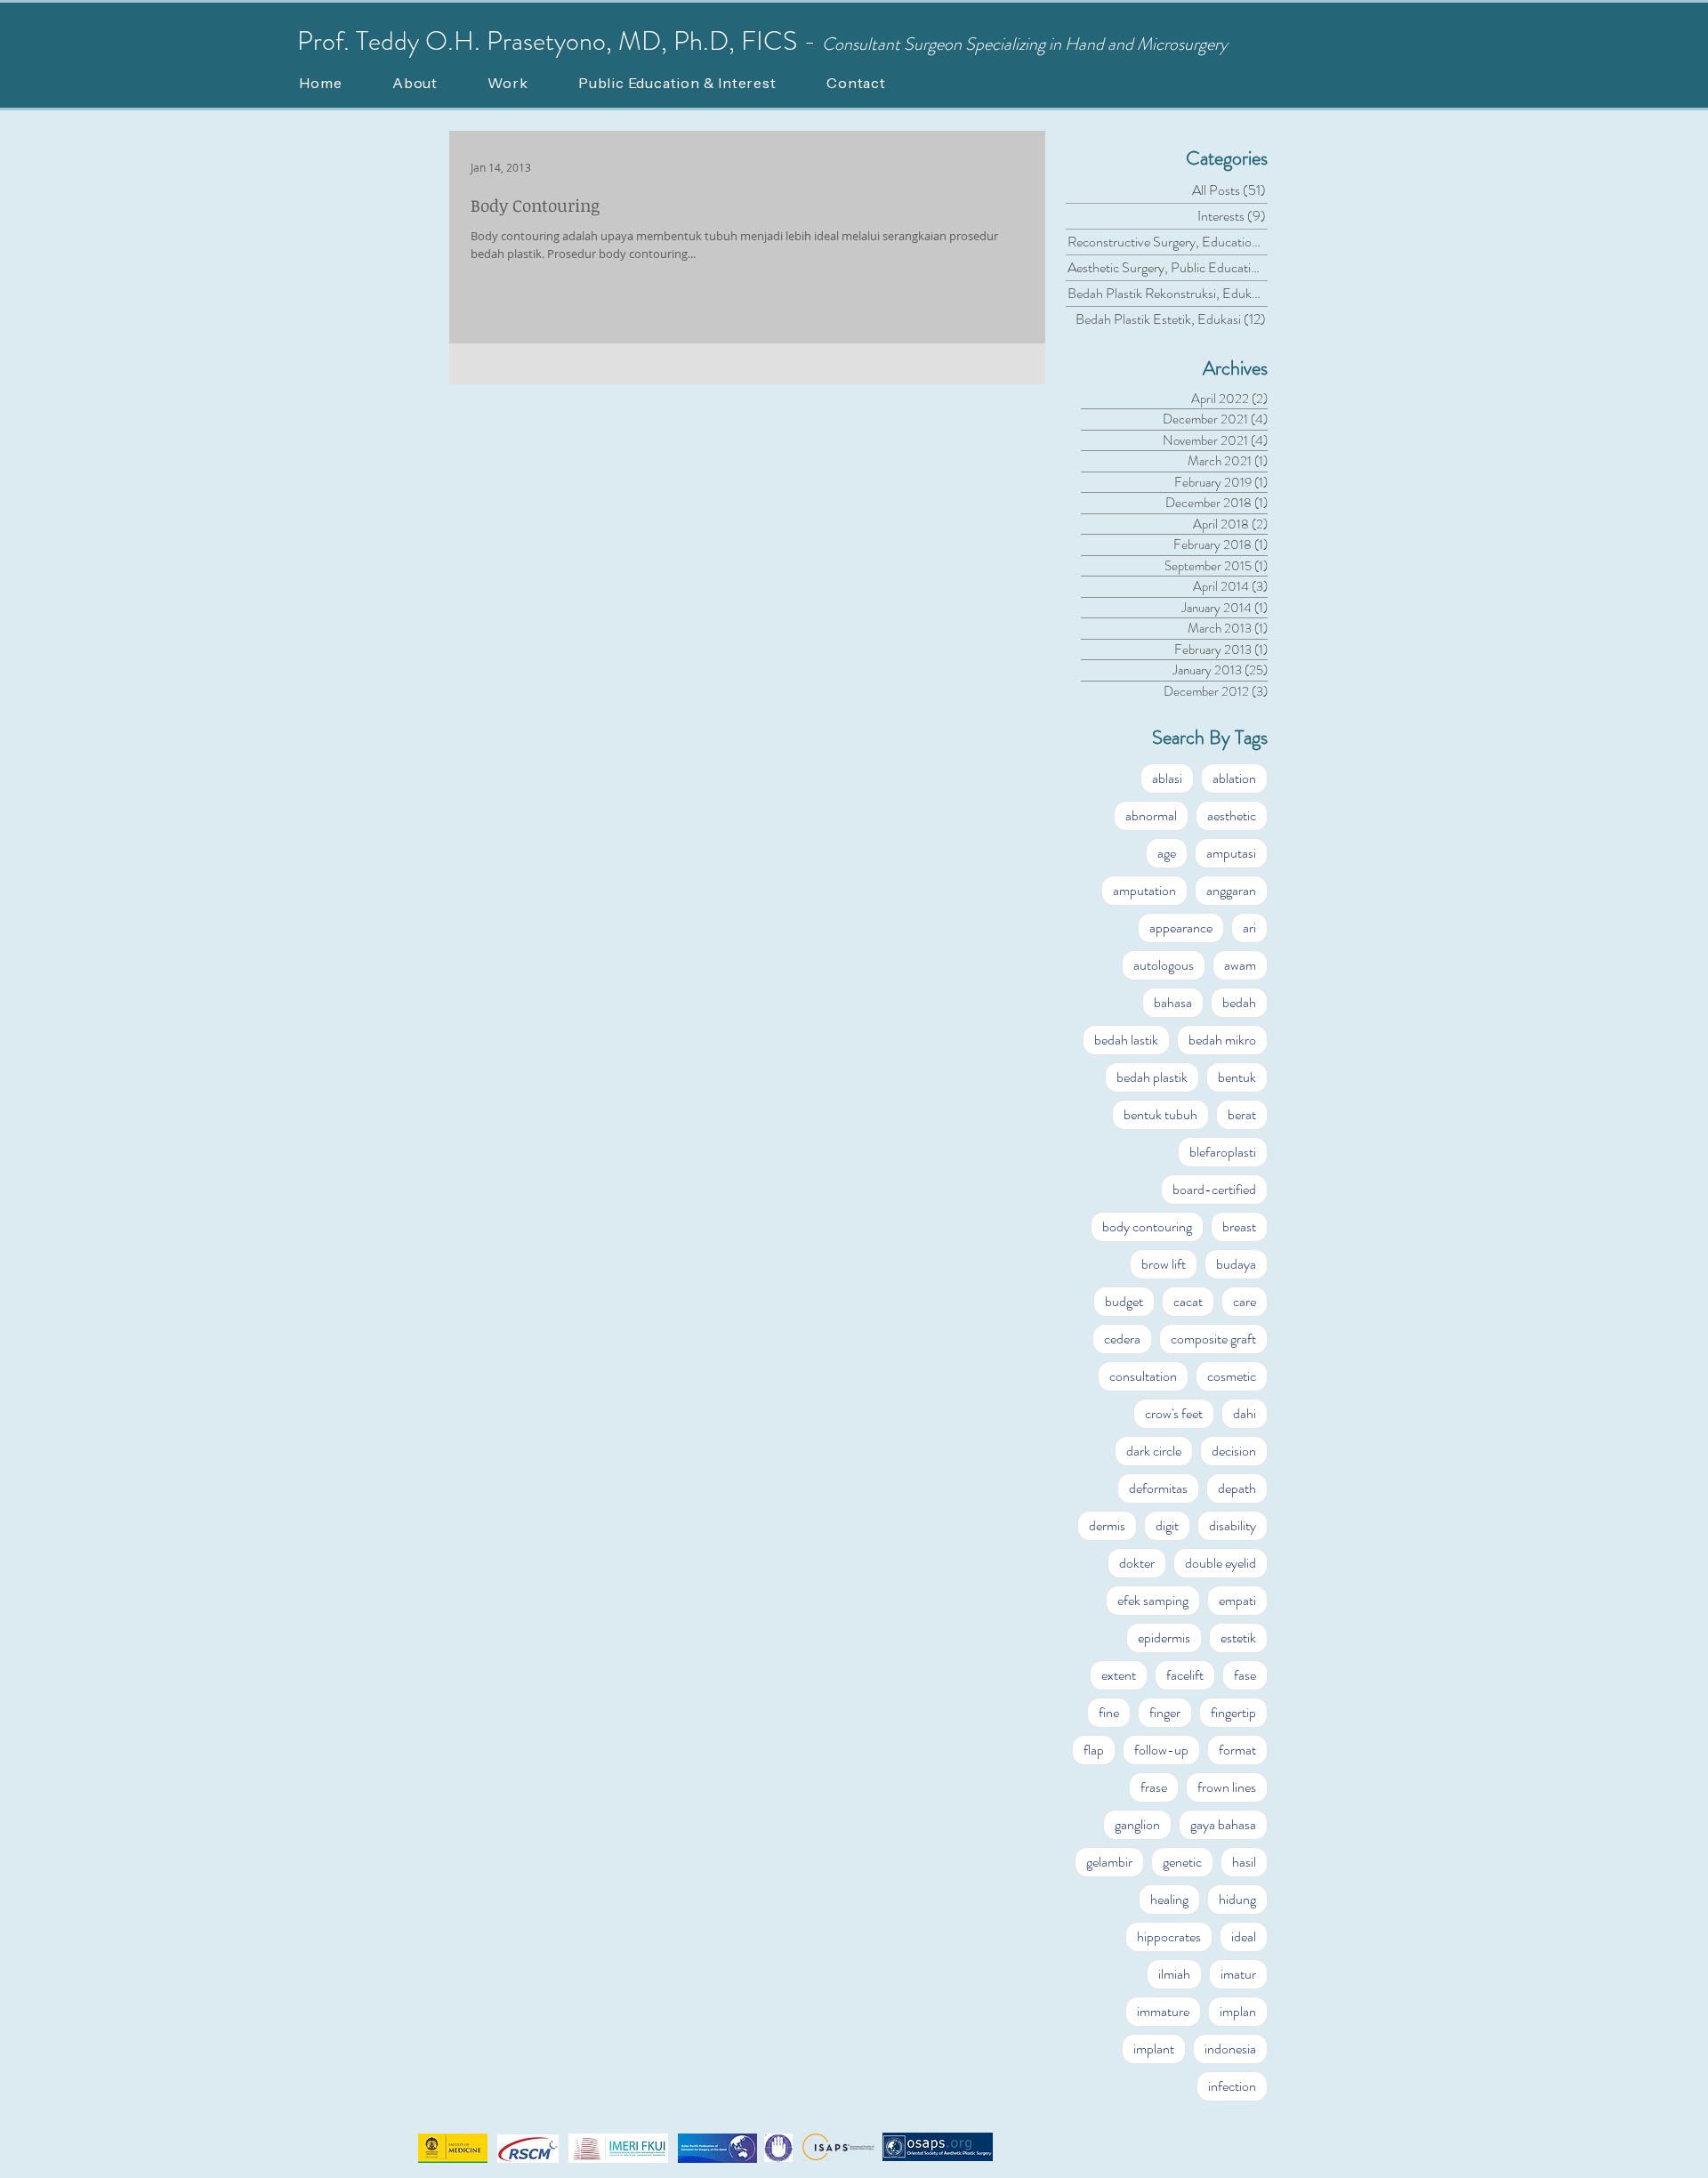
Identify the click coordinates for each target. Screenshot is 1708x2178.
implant (1154, 2049)
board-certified (1214, 1189)
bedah (1239, 1002)
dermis (1107, 1525)
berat (1242, 1114)
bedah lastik (1126, 1040)
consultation (1143, 1376)
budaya (1236, 1264)
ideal (1244, 1936)
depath (1237, 1488)
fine (1109, 1712)
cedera (1122, 1339)
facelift (1185, 1675)
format (1237, 1750)
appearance (1181, 928)
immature (1163, 2011)
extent (1119, 1675)
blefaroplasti (1223, 1152)
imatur (1238, 1974)
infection (1232, 2086)
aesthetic (1232, 815)
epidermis (1164, 1638)
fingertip (1233, 1712)
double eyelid (1221, 1563)
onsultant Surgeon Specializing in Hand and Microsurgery (1031, 44)
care (1245, 1301)
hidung (1237, 1899)
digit (1167, 1525)
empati (1237, 1600)
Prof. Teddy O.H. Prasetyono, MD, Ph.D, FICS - (560, 40)
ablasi (1167, 778)
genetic (1182, 1862)
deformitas (1158, 1488)
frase (1154, 1787)
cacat (1188, 1301)
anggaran (1231, 890)
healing (1169, 1899)
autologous (1164, 965)
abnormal (1151, 815)
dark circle (1154, 1451)
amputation (1144, 890)
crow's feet (1174, 1413)
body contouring (1147, 1226)
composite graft (1213, 1339)
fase (1245, 1675)
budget (1124, 1301)
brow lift (1164, 1264)
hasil (1244, 1862)
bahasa (1173, 1002)
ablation (1234, 778)
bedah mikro (1222, 1040)
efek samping (1153, 1600)
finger (1165, 1712)
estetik (1238, 1638)
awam (1240, 965)
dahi (1245, 1413)
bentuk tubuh (1160, 1114)
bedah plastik (1152, 1077)
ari (1249, 928)
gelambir (1109, 1862)
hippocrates (1169, 1936)
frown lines (1227, 1787)
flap (1094, 1750)
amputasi (1231, 853)
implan (1238, 2011)
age (1167, 853)
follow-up (1161, 1750)
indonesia (1230, 2049)
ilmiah (1174, 1974)
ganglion (1137, 1824)
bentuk (1237, 1077)
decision (1234, 1451)
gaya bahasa (1223, 1824)
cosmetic (1232, 1376)
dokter (1137, 1563)
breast (1239, 1226)
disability (1233, 1525)
